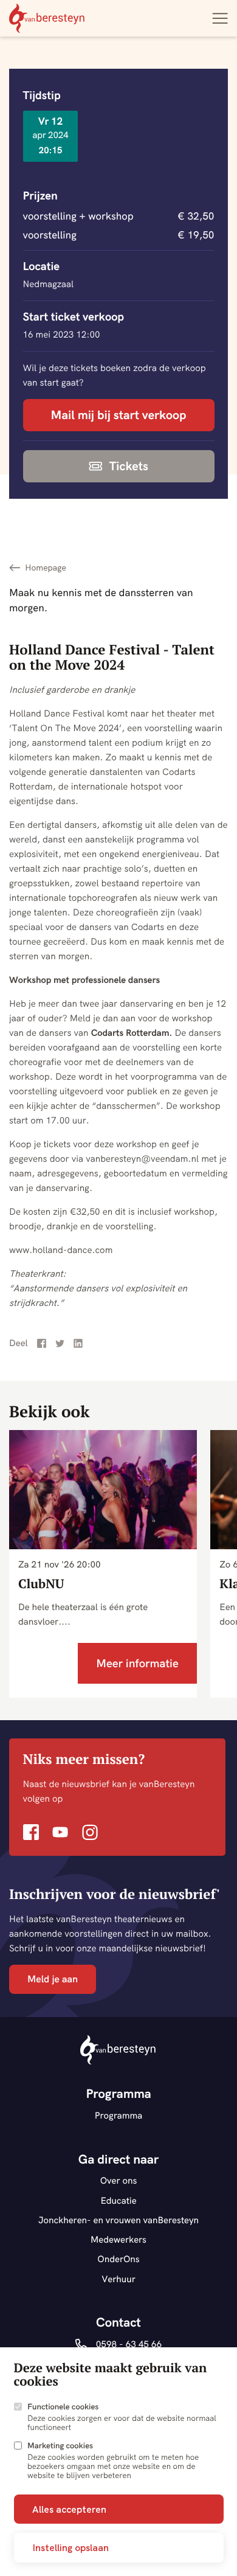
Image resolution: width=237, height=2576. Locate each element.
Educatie (118, 2200)
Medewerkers (118, 2239)
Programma (119, 2115)
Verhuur (118, 2279)
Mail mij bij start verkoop (119, 415)
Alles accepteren (69, 2509)
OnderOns (118, 2259)
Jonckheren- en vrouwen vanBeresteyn (118, 2220)
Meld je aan (53, 1979)
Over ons (119, 2180)
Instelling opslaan (70, 2547)
